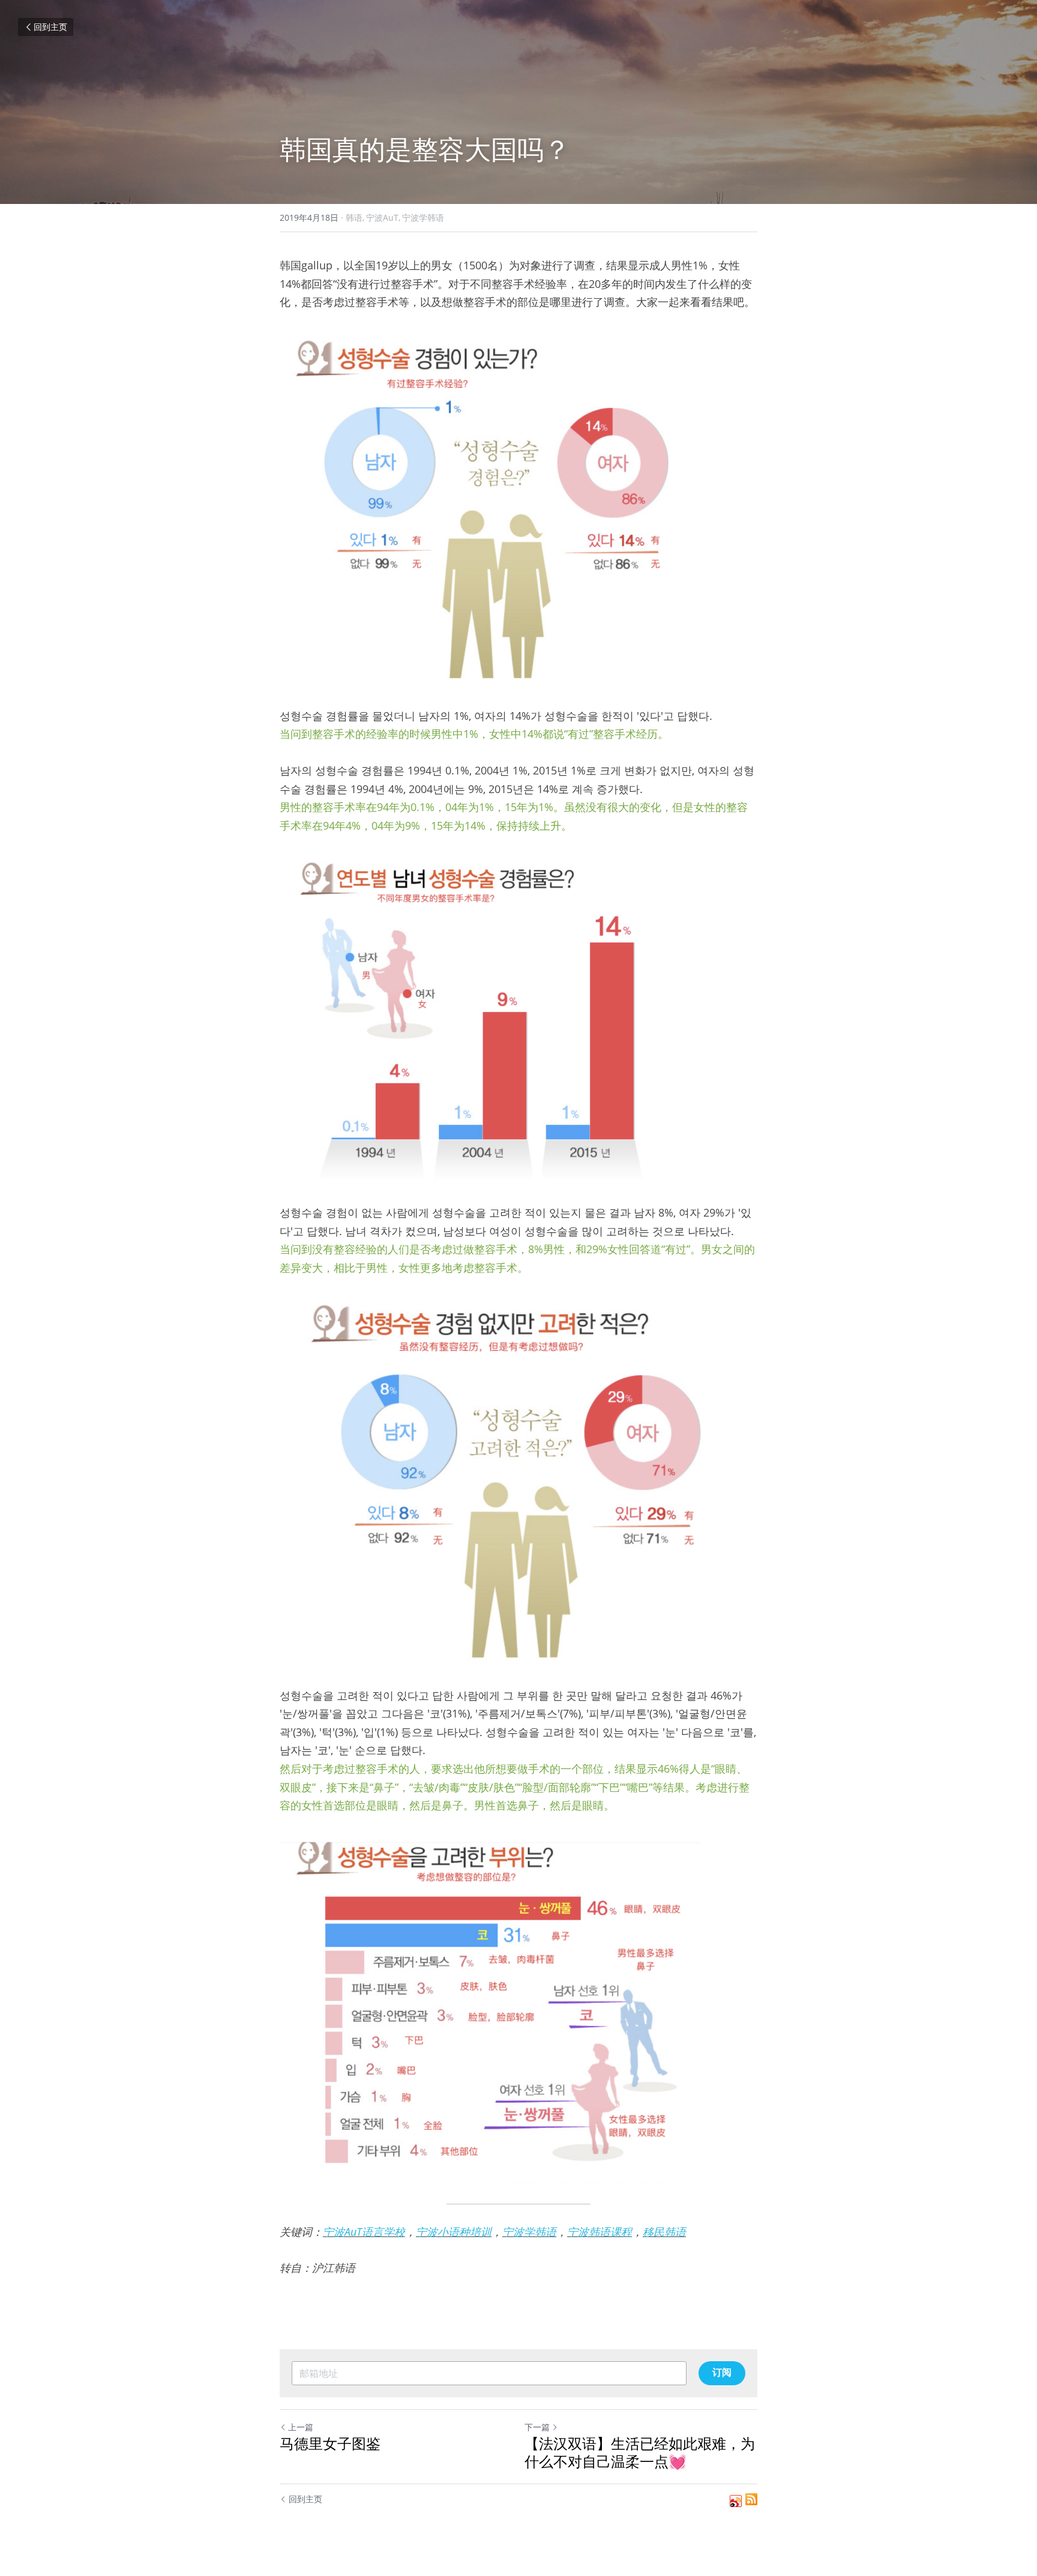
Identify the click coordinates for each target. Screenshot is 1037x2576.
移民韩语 (664, 2232)
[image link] (518, 509)
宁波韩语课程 (600, 2232)
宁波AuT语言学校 (364, 2232)
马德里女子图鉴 (330, 2443)
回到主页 (50, 27)
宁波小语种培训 (454, 2232)
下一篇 (537, 2427)
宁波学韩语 (529, 2232)
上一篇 (301, 2427)
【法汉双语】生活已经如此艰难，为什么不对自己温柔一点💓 (640, 2452)
